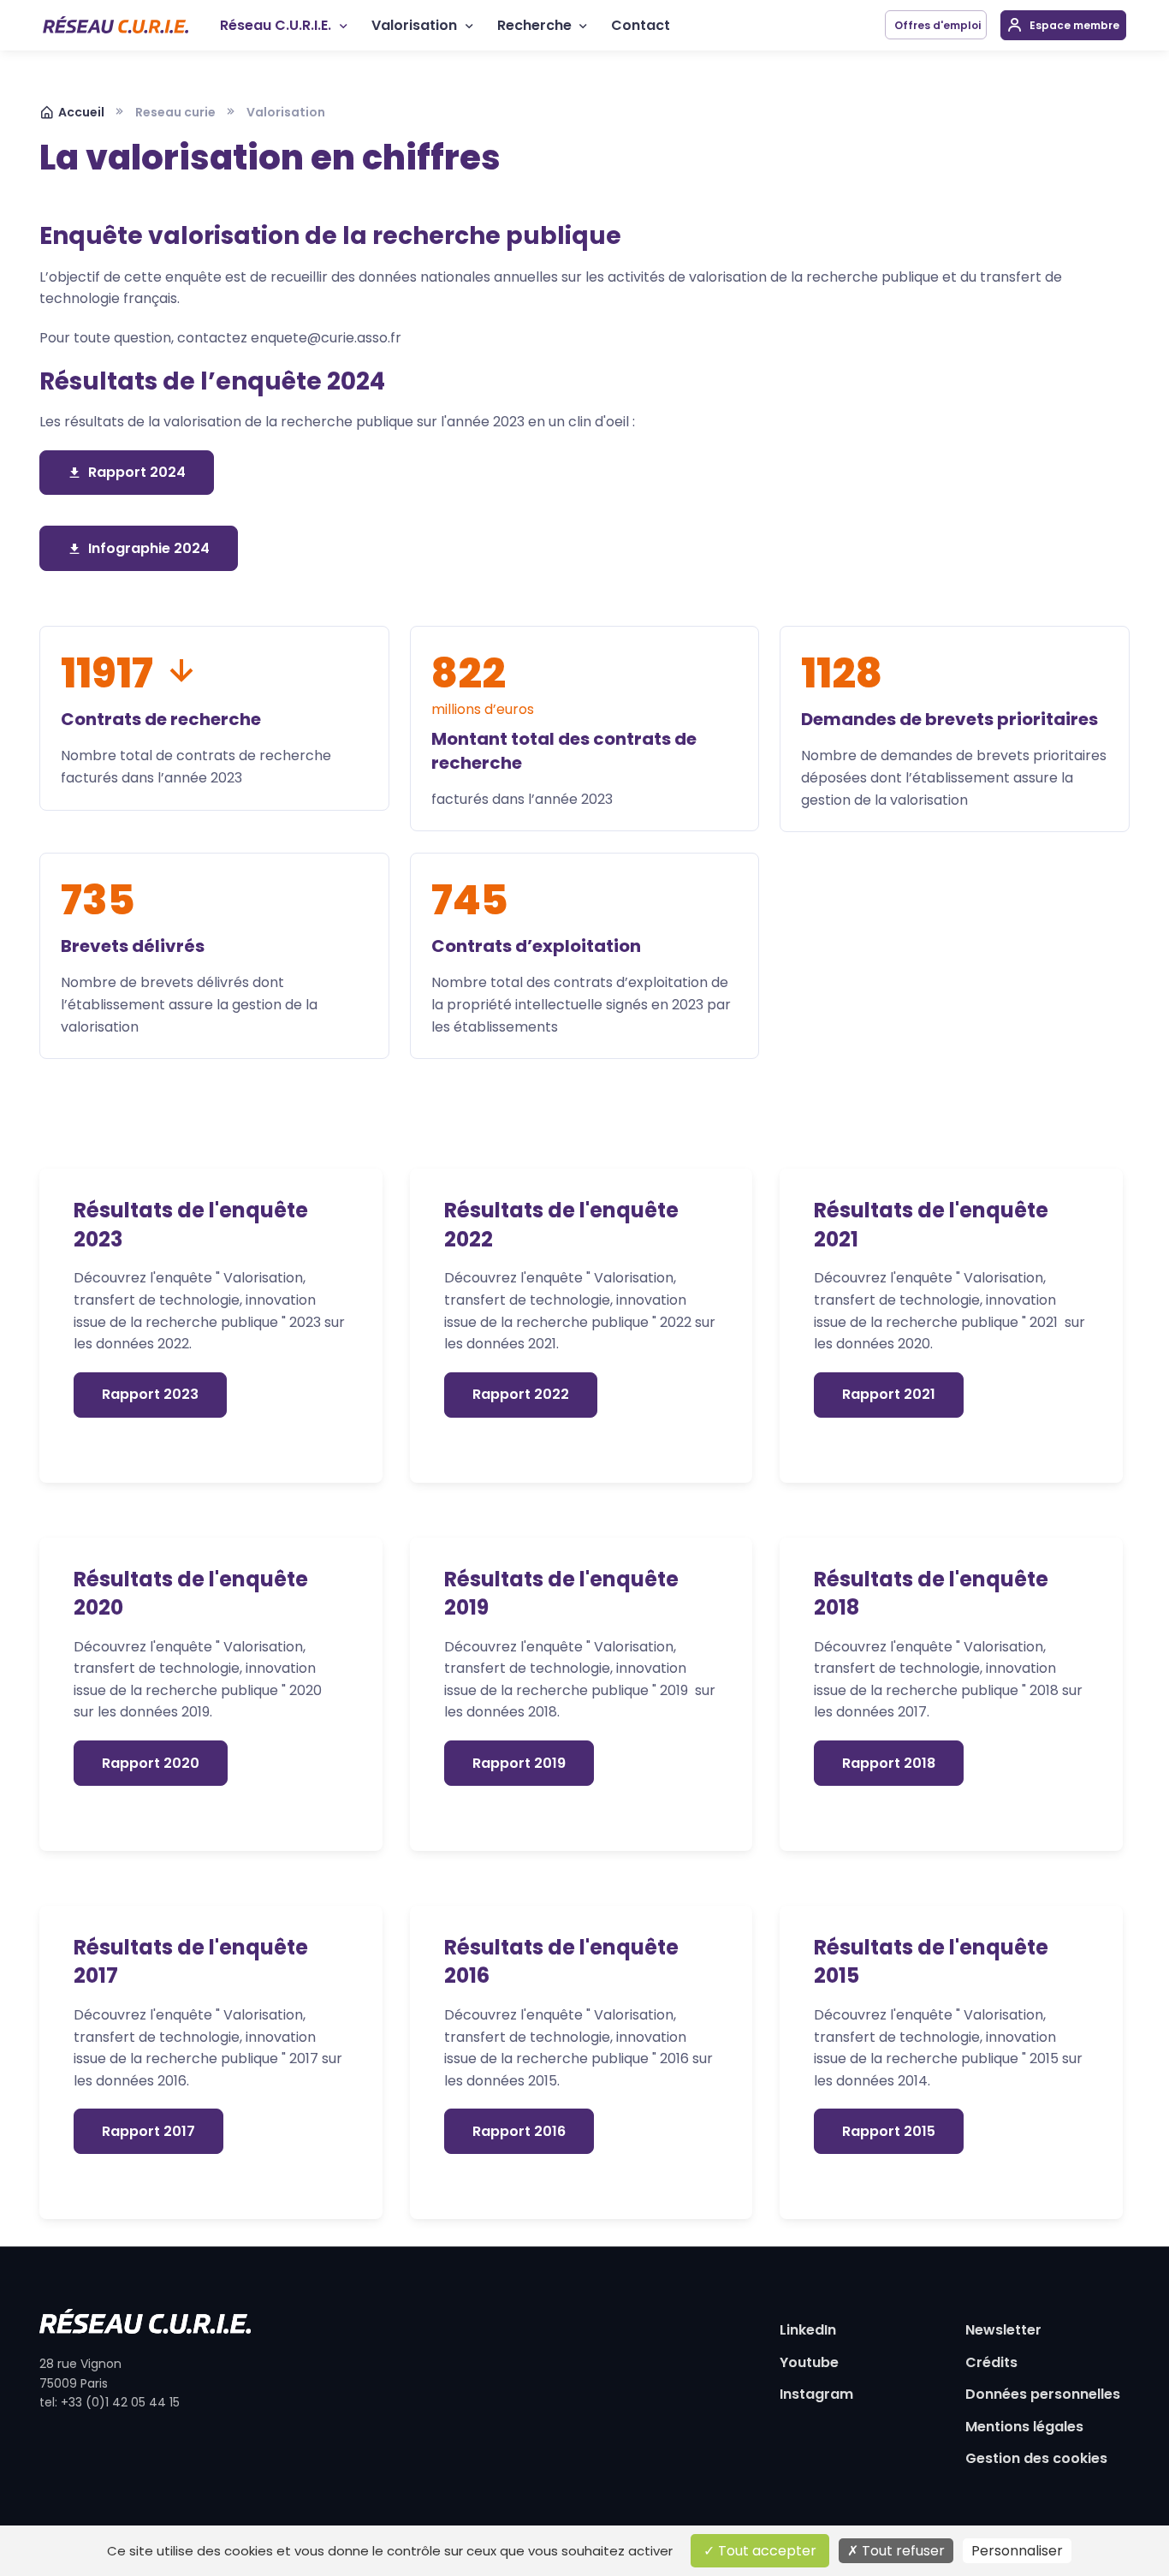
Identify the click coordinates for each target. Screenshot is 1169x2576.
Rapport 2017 (148, 2131)
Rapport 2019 (519, 1763)
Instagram (816, 2394)
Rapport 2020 (151, 1763)
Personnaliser (1017, 2551)
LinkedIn (808, 2330)
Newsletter (1003, 2330)
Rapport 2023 (150, 1394)
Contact (641, 25)
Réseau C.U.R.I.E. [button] (276, 25)
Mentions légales (1024, 2427)
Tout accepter (765, 2551)
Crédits (991, 2362)
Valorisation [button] (414, 25)
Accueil (81, 112)
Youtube (809, 2362)
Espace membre (1073, 25)
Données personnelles (1043, 2394)
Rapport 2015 (889, 2131)
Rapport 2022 (521, 1394)
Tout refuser (902, 2551)
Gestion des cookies (1036, 2458)
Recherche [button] (534, 25)
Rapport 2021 (889, 1394)
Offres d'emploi (936, 25)
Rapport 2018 (889, 1763)
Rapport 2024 (137, 472)
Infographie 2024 (149, 548)
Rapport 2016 (519, 2131)
